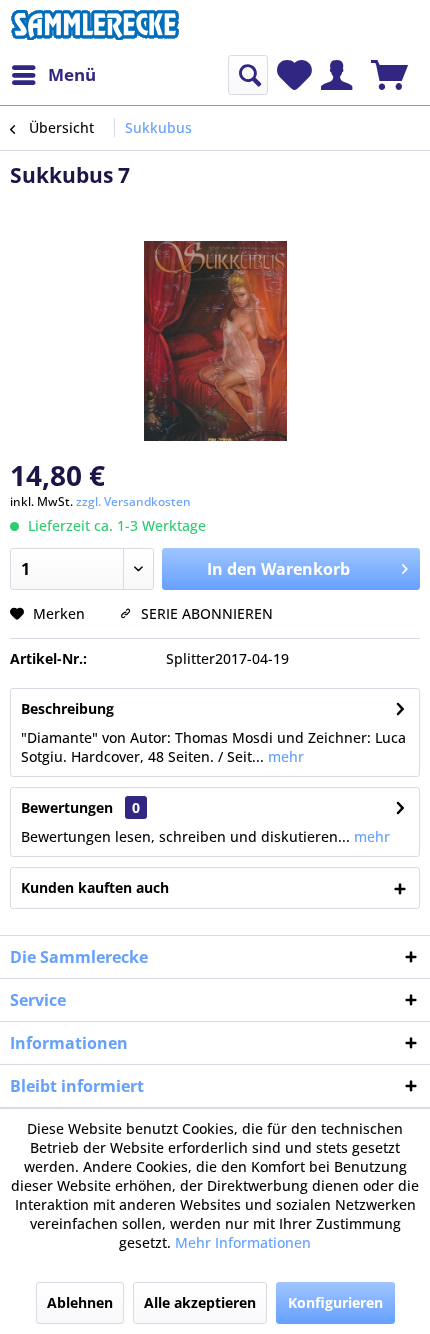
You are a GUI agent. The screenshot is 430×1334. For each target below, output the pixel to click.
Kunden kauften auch (95, 887)
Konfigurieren (335, 1302)
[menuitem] (53, 75)
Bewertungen (67, 807)
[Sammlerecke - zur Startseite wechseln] (95, 27)
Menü (72, 74)
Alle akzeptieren (200, 1302)
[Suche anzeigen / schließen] (248, 75)
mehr (284, 756)
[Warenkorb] (389, 75)
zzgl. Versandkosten (133, 501)
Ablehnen (80, 1302)
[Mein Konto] (336, 75)
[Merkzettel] (294, 75)
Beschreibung (67, 708)
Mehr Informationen (243, 1242)
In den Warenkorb (278, 569)
